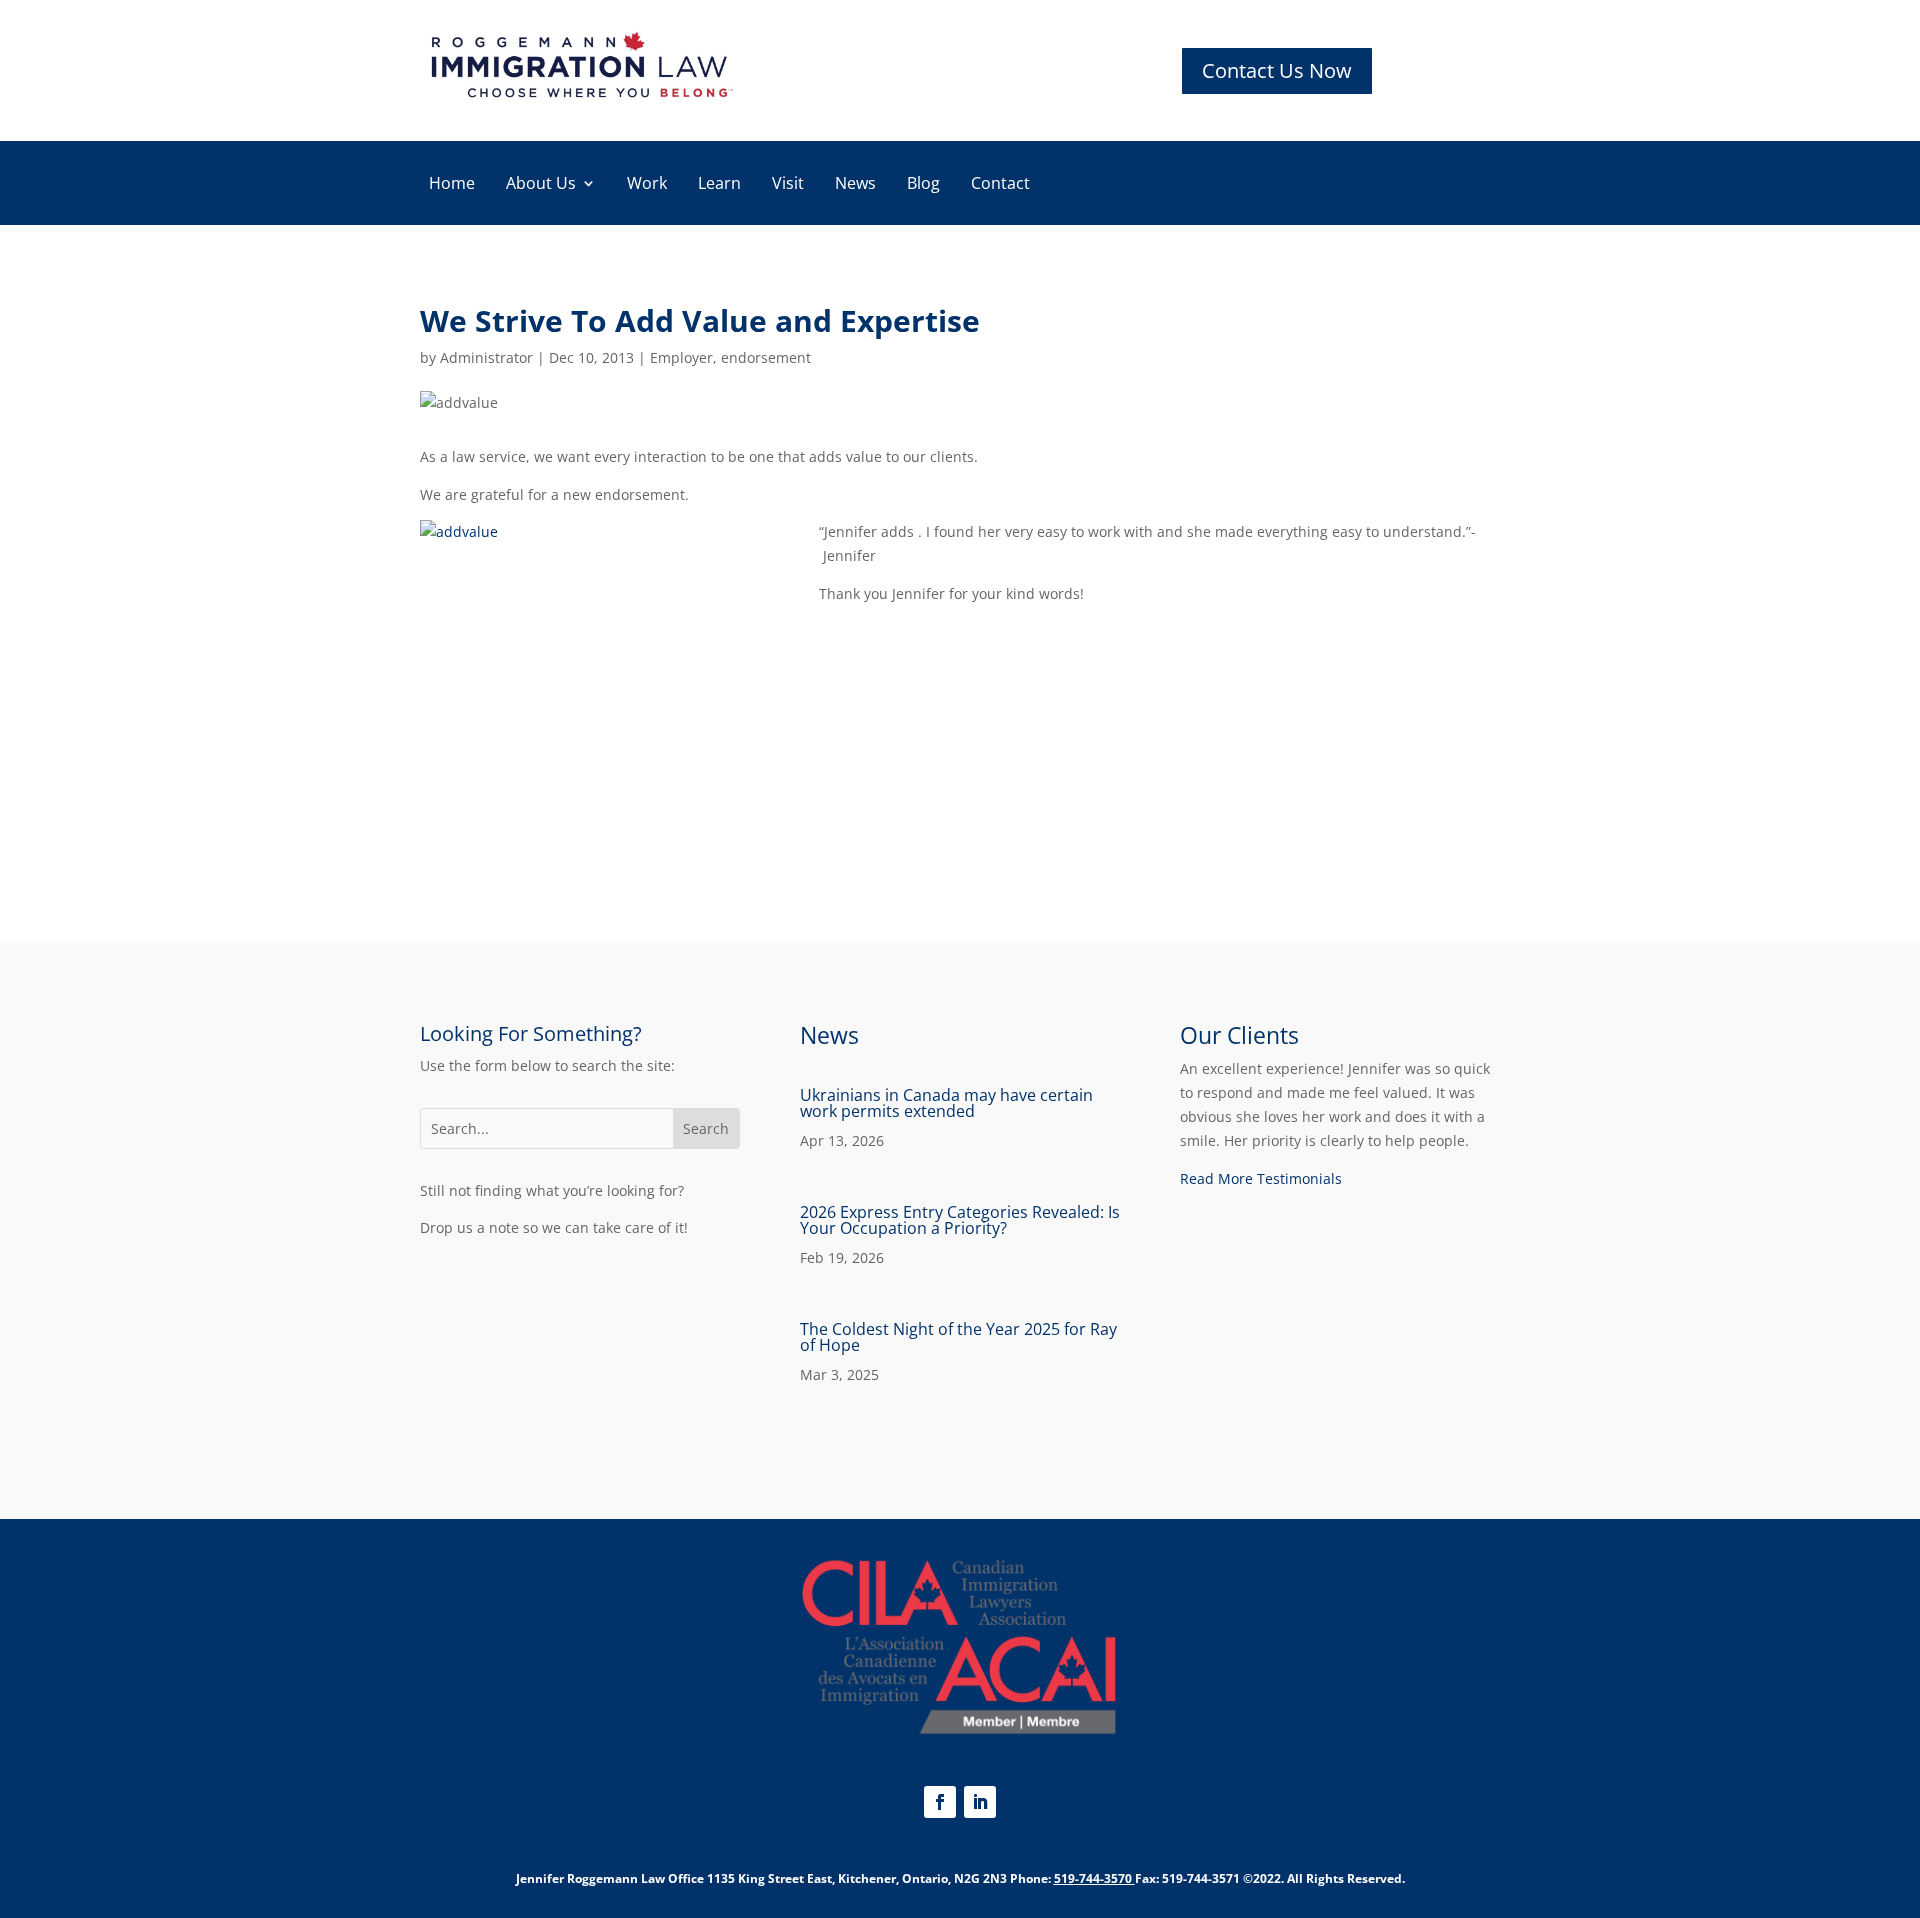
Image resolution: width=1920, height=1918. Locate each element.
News (855, 185)
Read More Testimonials (1261, 1178)
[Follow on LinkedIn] (980, 1802)
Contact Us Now (1277, 70)
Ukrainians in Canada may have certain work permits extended (946, 1103)
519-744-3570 (1093, 1878)
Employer (681, 357)
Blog (923, 185)
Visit (788, 185)
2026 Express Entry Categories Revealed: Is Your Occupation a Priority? (960, 1220)
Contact (1000, 185)
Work (647, 185)
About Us (541, 185)
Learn (719, 185)
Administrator (486, 357)
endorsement (766, 357)
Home (452, 185)
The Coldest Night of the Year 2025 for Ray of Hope (958, 1337)
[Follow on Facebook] (940, 1802)
